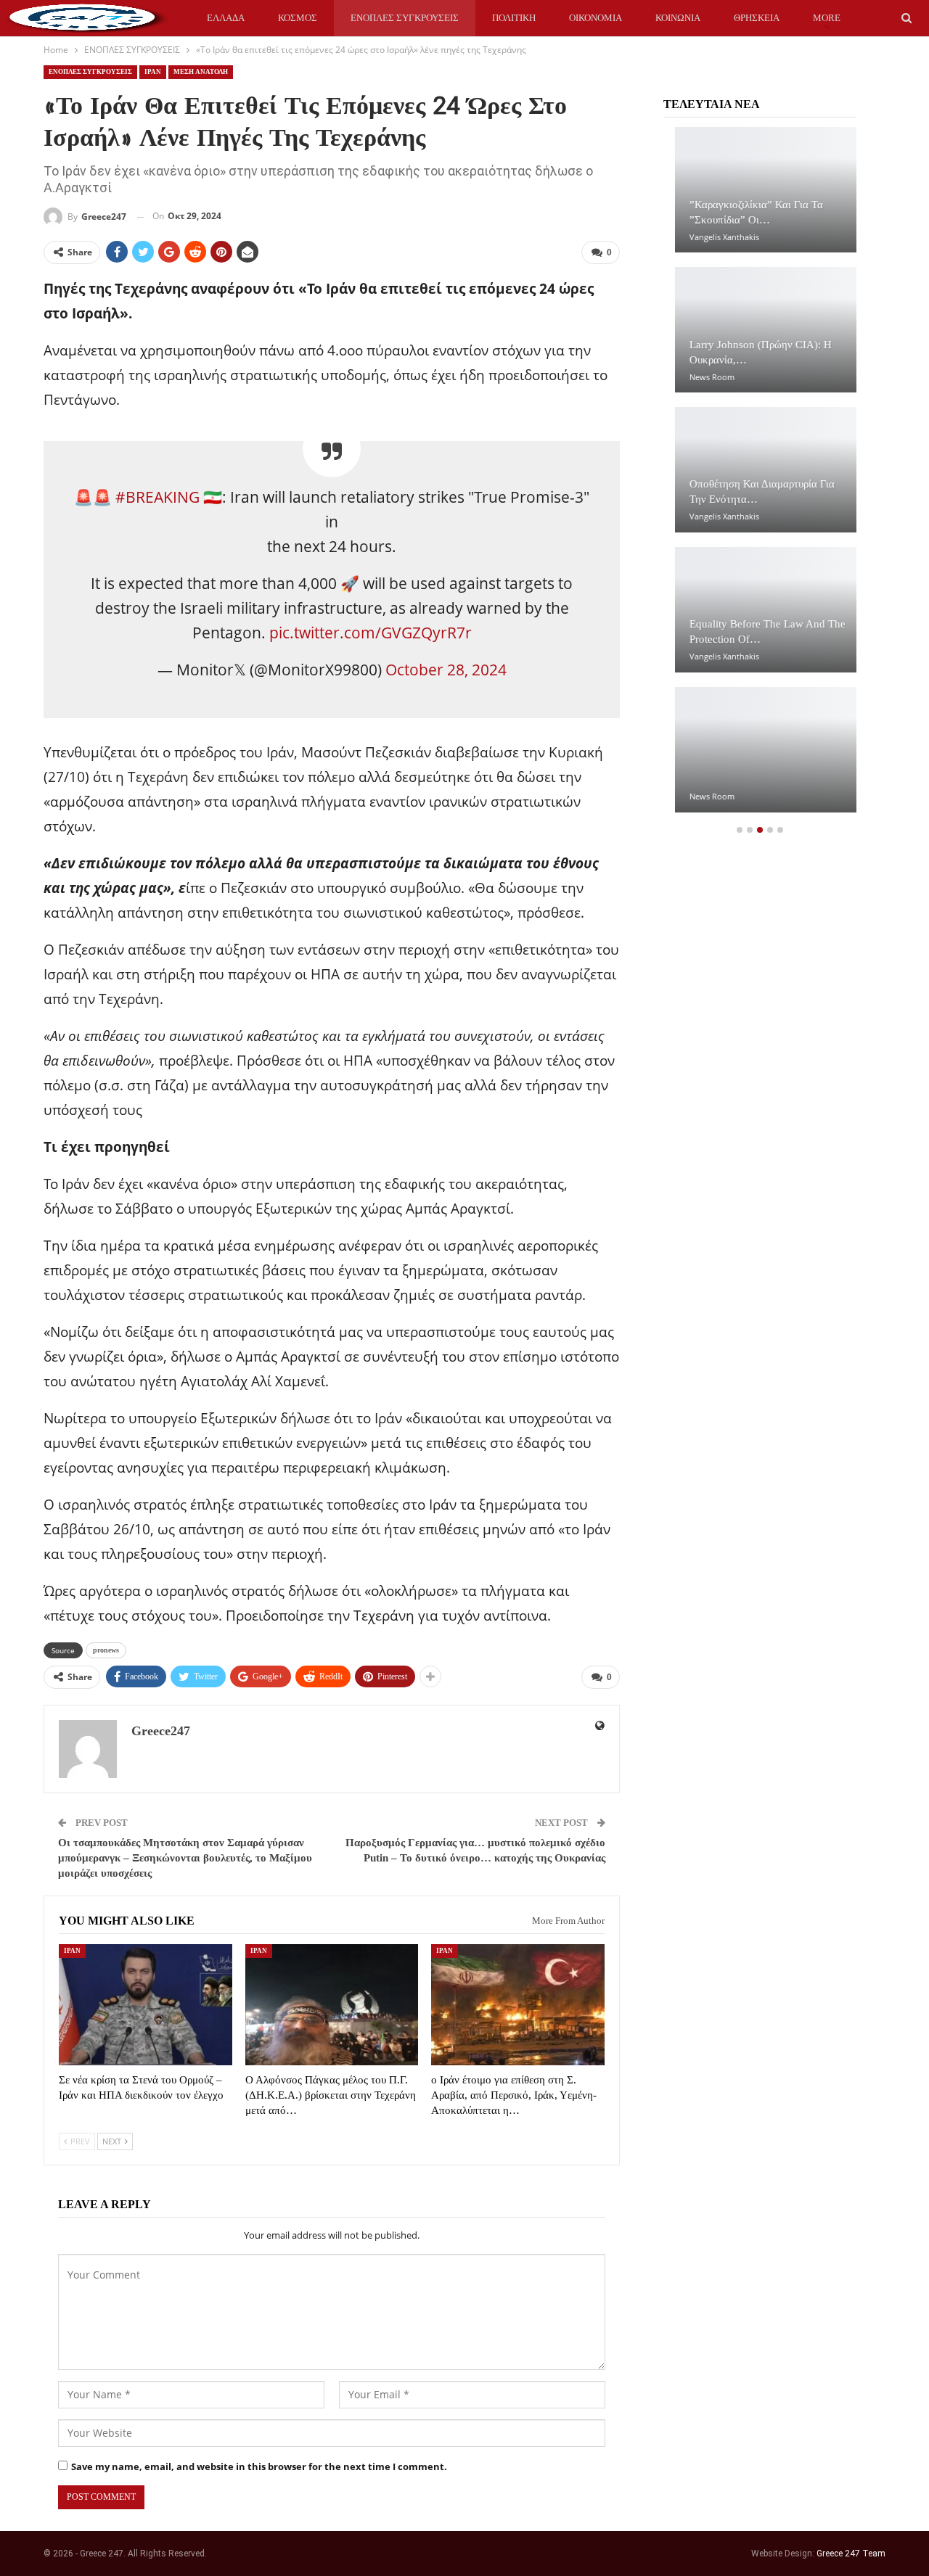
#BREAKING (157, 497)
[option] (760, 477)
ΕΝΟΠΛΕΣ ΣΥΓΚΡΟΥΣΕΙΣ (405, 18)
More (827, 18)
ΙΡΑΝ (153, 72)
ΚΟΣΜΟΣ (298, 18)
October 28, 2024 (446, 670)
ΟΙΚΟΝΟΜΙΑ (596, 18)
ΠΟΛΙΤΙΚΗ (514, 18)
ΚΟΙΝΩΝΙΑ (678, 18)
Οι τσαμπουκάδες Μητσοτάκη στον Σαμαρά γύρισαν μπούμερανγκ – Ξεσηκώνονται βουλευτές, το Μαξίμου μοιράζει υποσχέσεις (185, 1858)
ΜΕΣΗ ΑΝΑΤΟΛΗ (201, 72)
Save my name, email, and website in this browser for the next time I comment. (259, 2466)
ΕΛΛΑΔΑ (226, 18)
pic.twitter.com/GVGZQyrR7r (371, 633)
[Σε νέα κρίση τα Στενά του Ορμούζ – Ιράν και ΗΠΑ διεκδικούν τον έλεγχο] (146, 2005)
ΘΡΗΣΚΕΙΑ (757, 18)
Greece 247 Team (851, 2554)
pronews (106, 1650)
